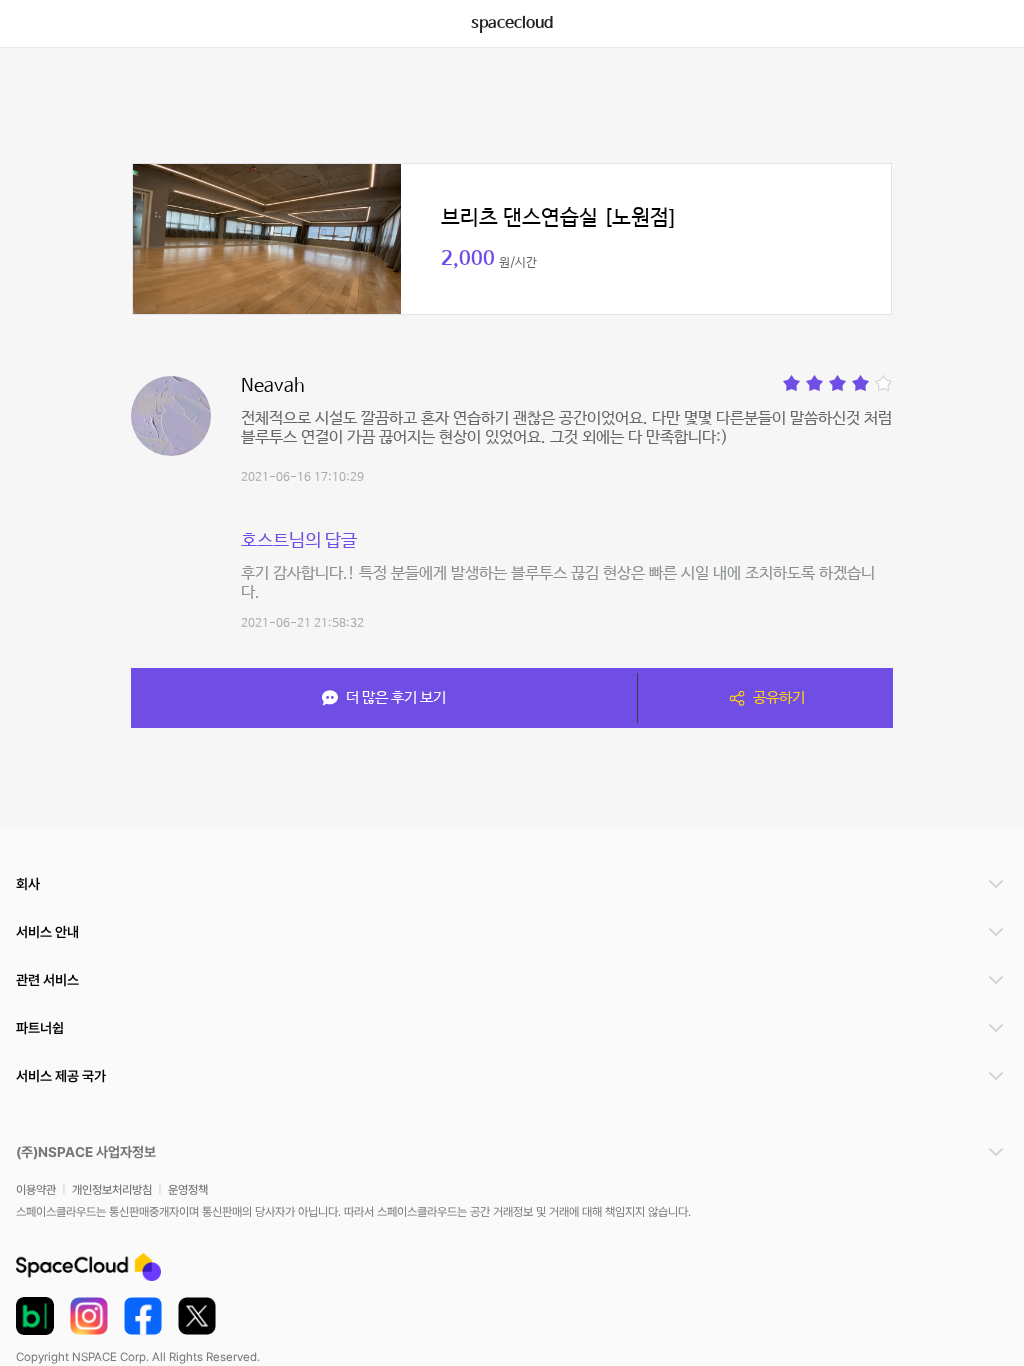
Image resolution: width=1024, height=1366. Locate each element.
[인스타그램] (89, 1316)
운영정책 (188, 1190)
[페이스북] (143, 1316)
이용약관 (36, 1190)
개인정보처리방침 (112, 1190)
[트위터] (197, 1316)
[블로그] (35, 1316)
